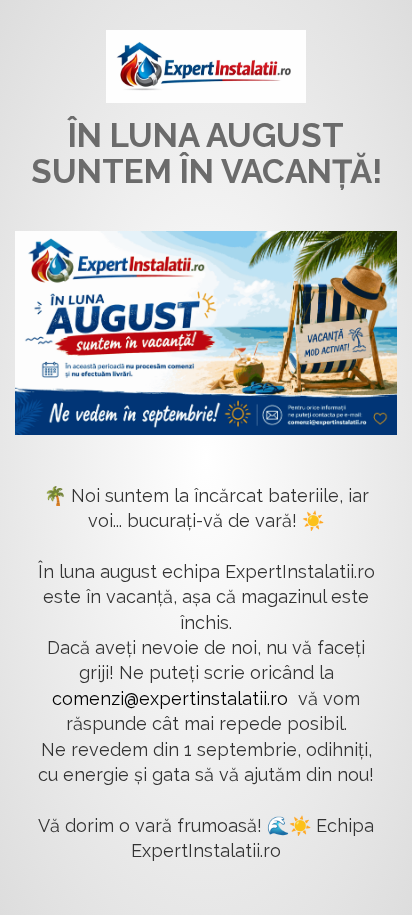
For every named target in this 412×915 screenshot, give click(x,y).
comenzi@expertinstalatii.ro (170, 698)
